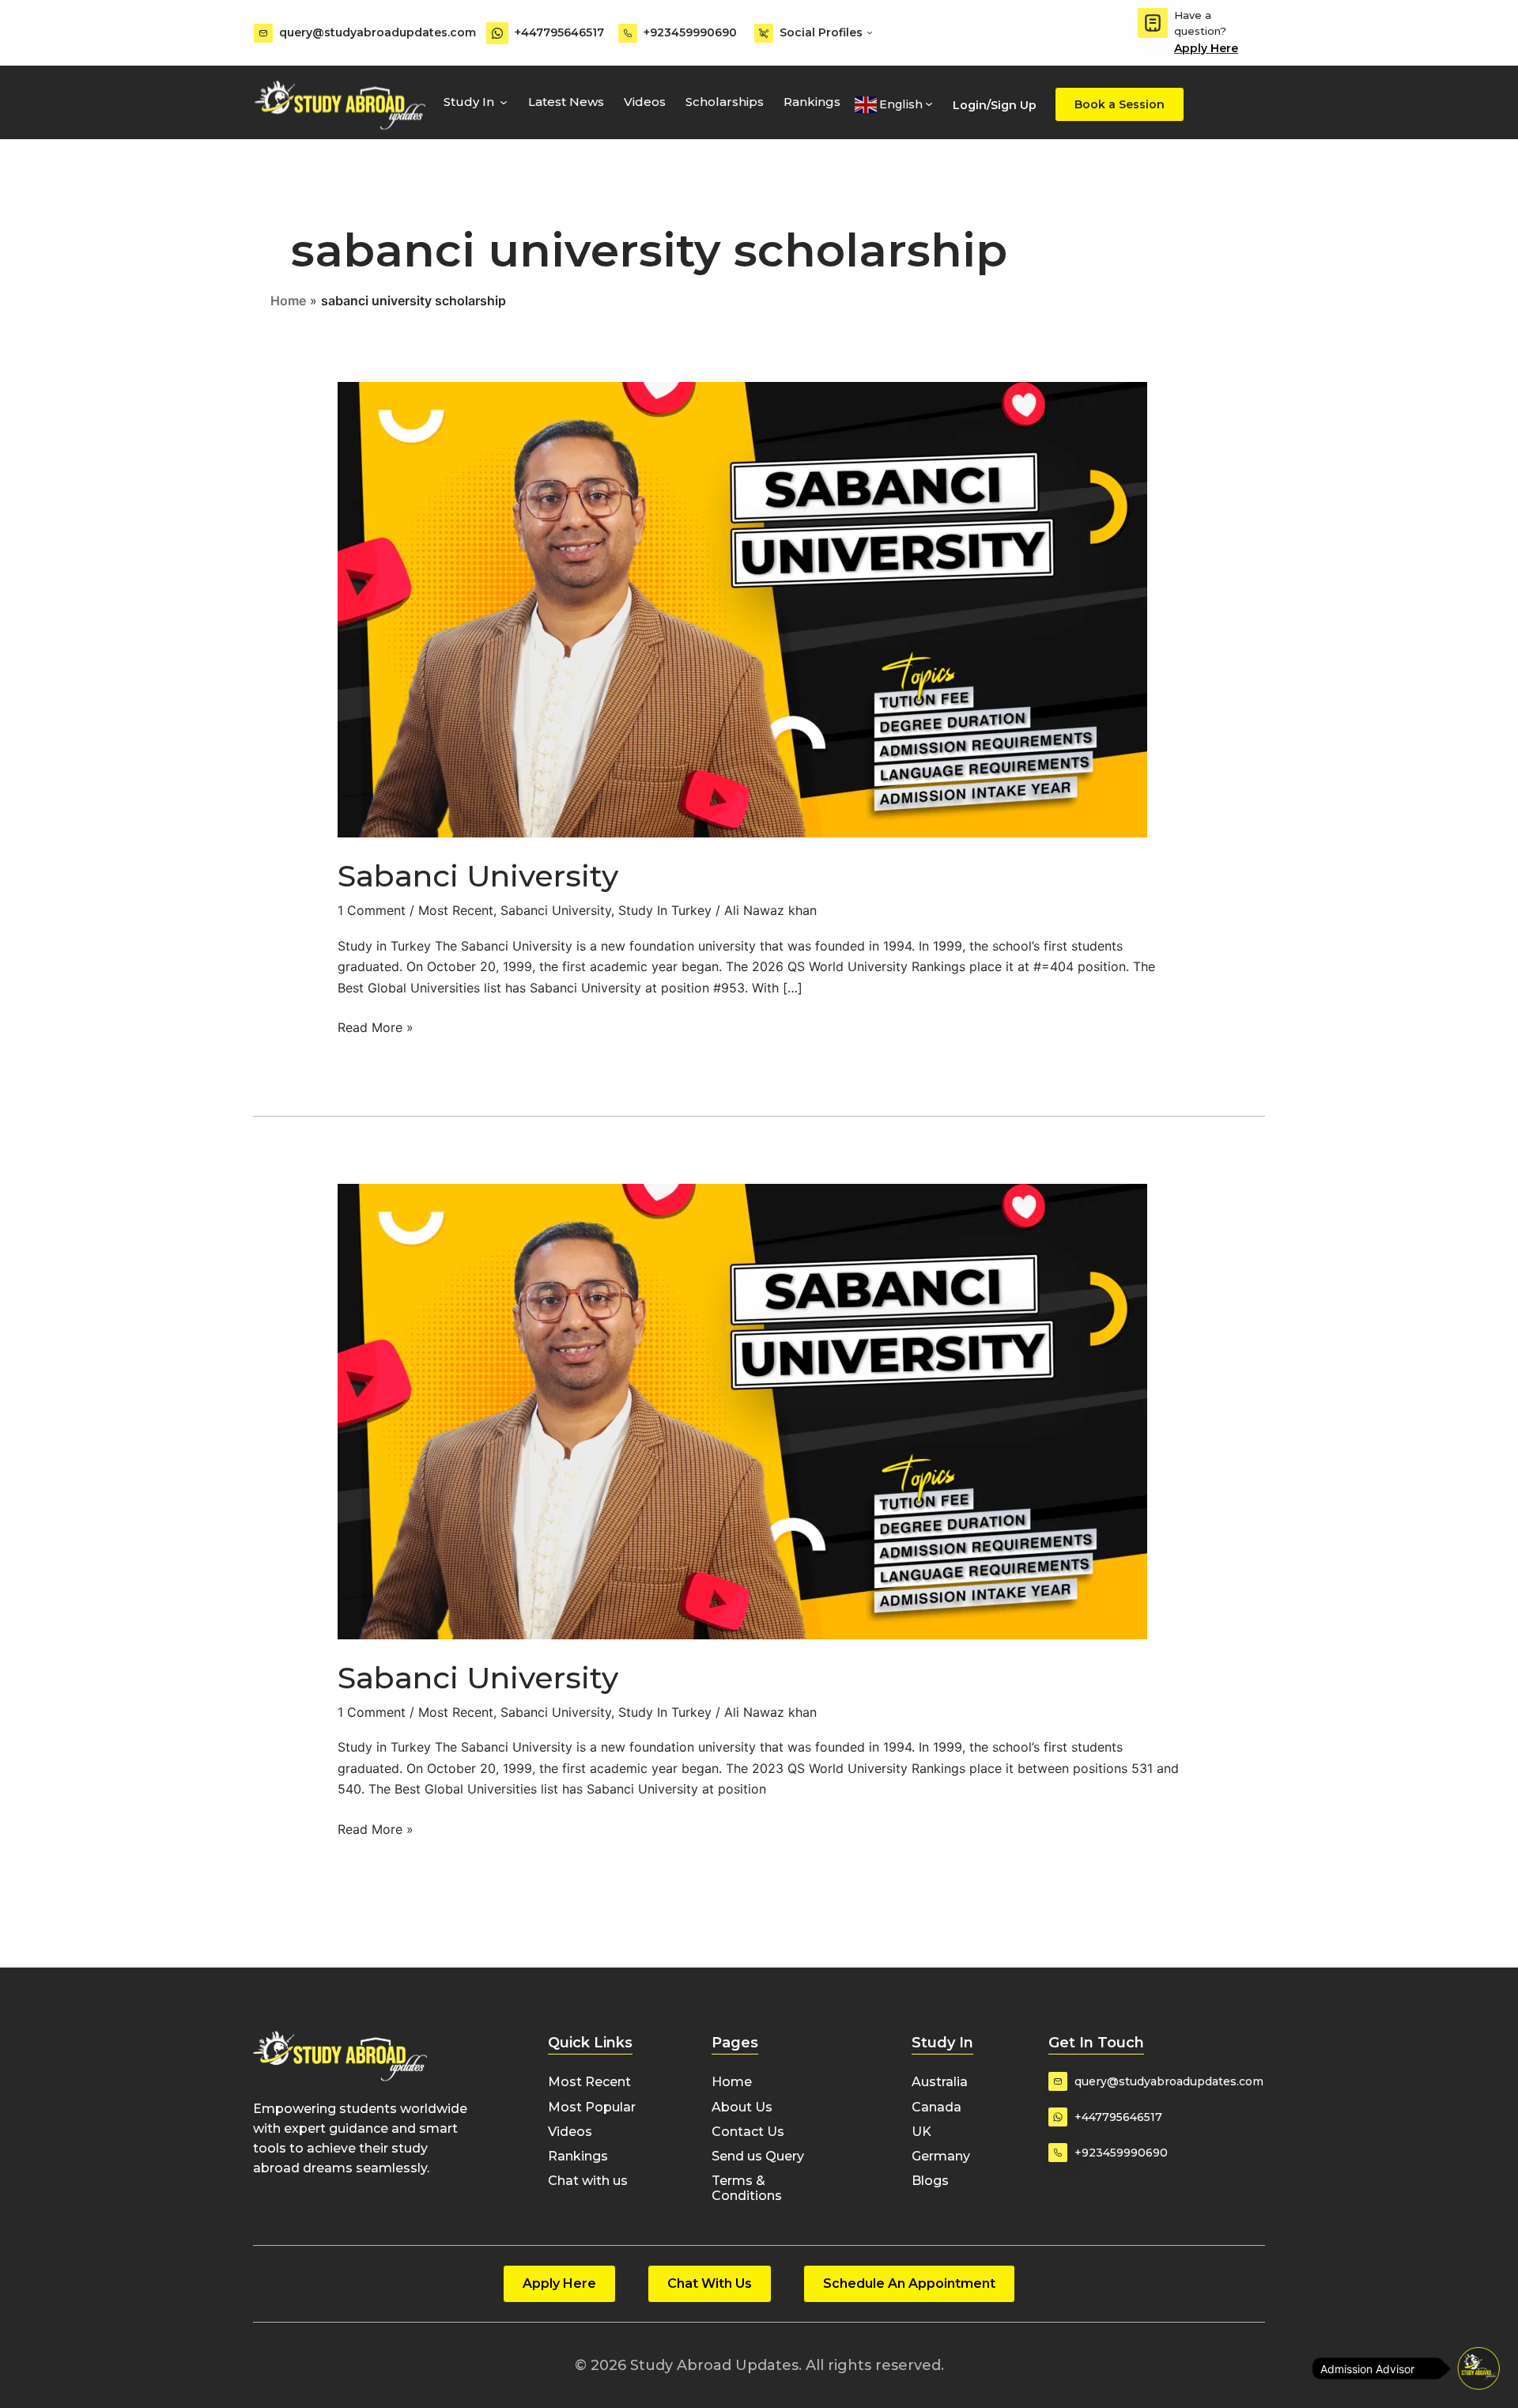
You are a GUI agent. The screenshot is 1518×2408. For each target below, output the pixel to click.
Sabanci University (478, 876)
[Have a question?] (1153, 23)
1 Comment (372, 910)
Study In (469, 102)
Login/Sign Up (995, 105)
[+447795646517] (497, 33)
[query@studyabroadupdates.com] (263, 33)
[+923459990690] (628, 33)
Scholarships (725, 102)
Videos (645, 102)
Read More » (376, 1026)
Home (288, 301)
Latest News (566, 102)
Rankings (812, 102)
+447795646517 (559, 32)
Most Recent (456, 910)
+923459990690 (690, 32)
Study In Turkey (665, 910)
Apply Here (1206, 48)
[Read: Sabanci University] (742, 609)
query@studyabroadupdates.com (378, 32)
